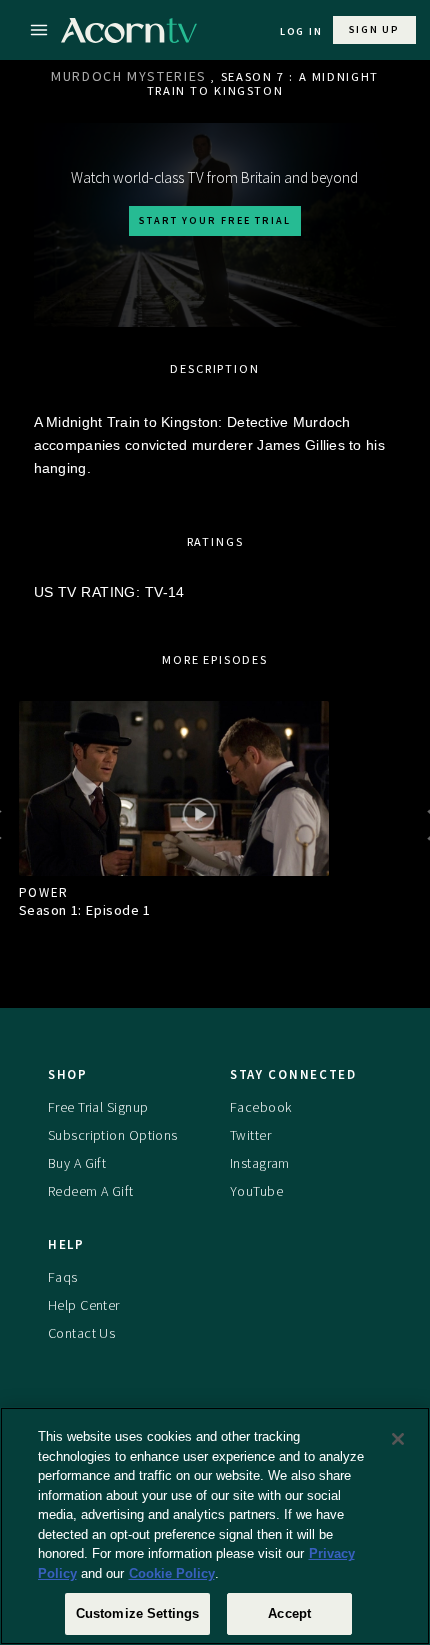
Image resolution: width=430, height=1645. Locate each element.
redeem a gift (91, 1191)
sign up (374, 29)
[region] (215, 1526)
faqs (63, 1277)
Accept (289, 1613)
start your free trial (215, 220)
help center (84, 1305)
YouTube (256, 1191)
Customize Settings (137, 1613)
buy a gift (77, 1163)
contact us (81, 1333)
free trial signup (98, 1107)
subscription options (113, 1135)
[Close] (398, 1439)
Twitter (250, 1135)
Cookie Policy (172, 1573)
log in (301, 31)
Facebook (260, 1107)
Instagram (260, 1163)
